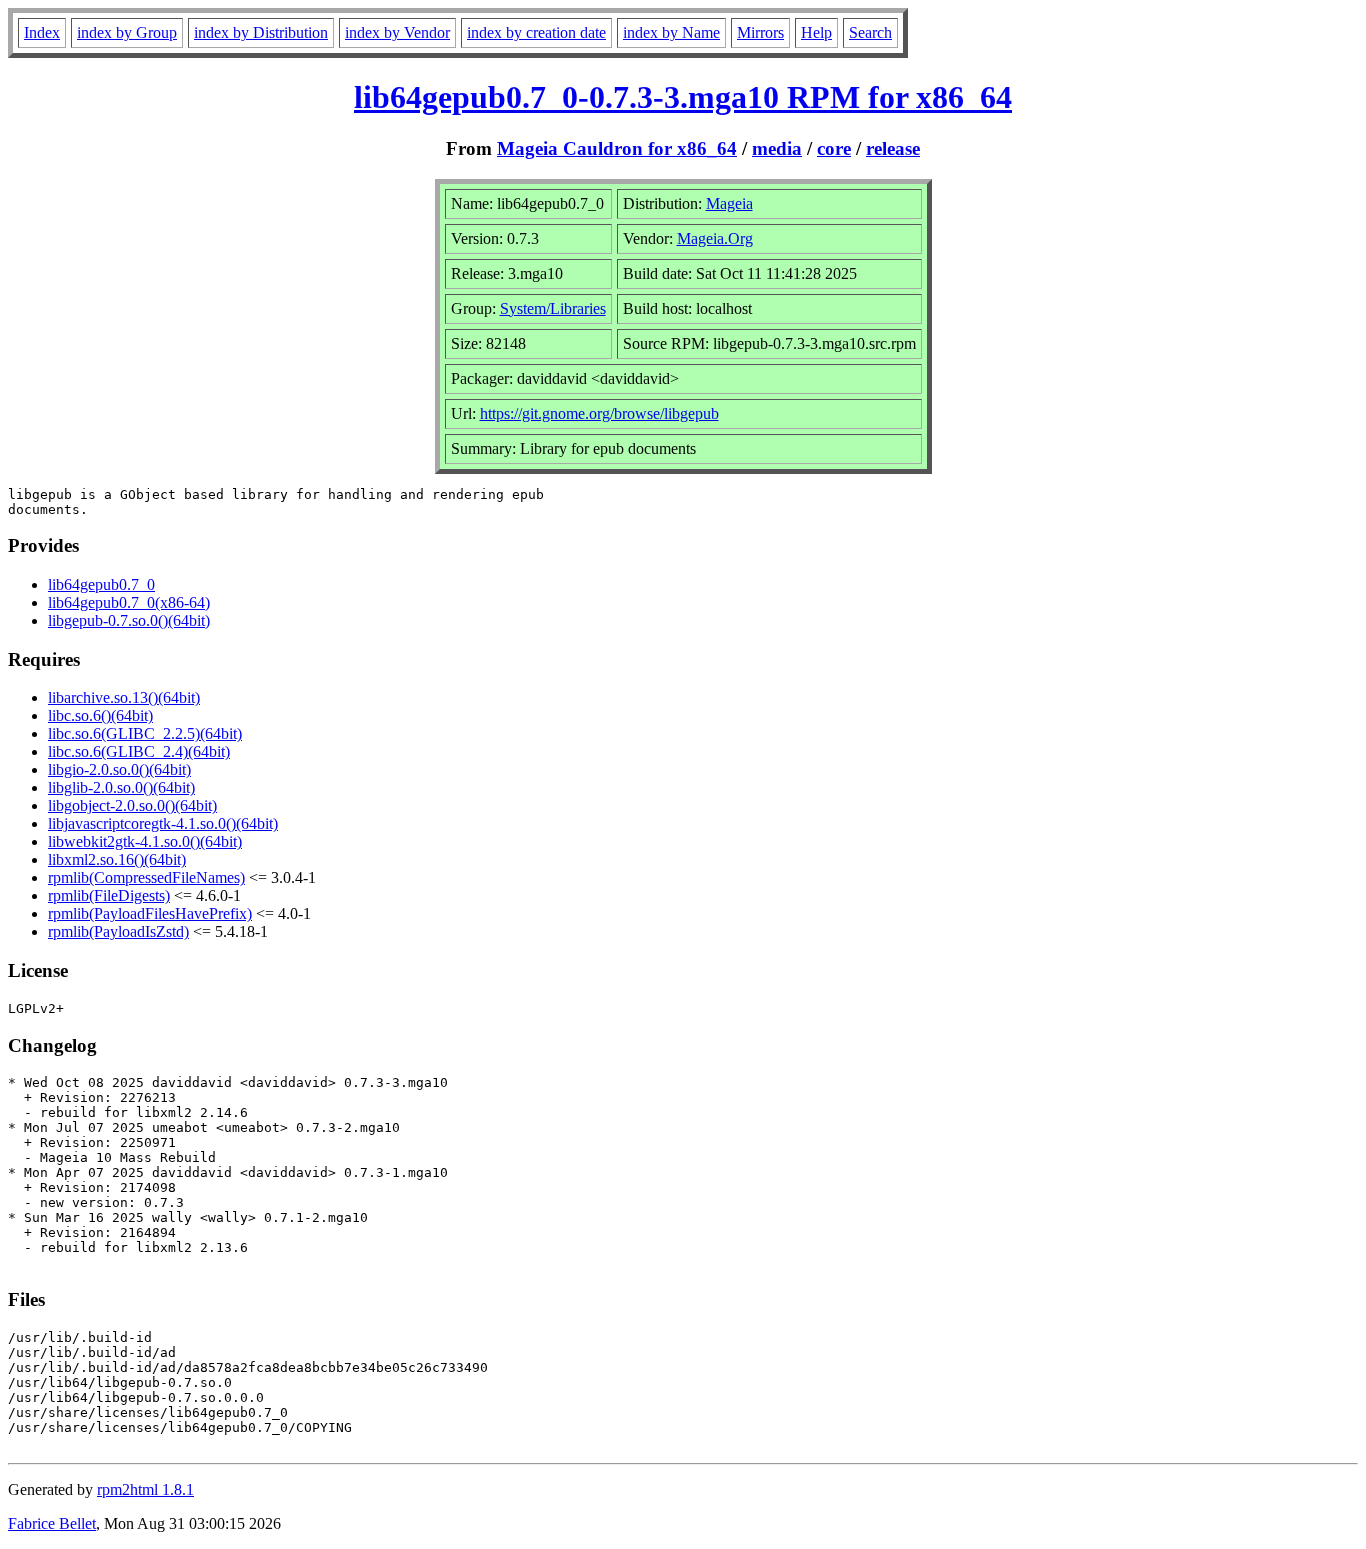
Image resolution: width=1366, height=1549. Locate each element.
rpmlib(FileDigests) (109, 895)
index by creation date (536, 32)
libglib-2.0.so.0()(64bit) (121, 787)
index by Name (671, 32)
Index (42, 32)
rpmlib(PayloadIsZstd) (118, 931)
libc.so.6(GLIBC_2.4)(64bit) (139, 751)
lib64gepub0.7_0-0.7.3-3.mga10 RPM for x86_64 (683, 97)
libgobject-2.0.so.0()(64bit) (132, 805)
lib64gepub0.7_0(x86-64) (129, 602)
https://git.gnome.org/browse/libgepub (599, 413)
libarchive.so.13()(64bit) (124, 697)
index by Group (127, 32)
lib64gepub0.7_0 (101, 584)
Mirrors (760, 32)
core (834, 148)
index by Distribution (261, 32)
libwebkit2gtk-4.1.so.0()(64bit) (145, 841)
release (893, 148)
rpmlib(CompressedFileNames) (146, 877)
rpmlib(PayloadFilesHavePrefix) (150, 913)
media (777, 148)
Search (870, 32)
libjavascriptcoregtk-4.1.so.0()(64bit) (163, 823)
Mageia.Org (715, 238)
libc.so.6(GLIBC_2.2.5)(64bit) (145, 733)
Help (816, 32)
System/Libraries (553, 308)
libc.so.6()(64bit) (100, 715)
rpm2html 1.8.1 (145, 1489)
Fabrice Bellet (52, 1523)
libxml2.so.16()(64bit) (117, 859)
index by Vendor (397, 32)
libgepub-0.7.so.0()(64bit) (129, 620)
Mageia (729, 203)
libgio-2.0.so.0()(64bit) (119, 769)
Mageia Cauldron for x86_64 (617, 148)
